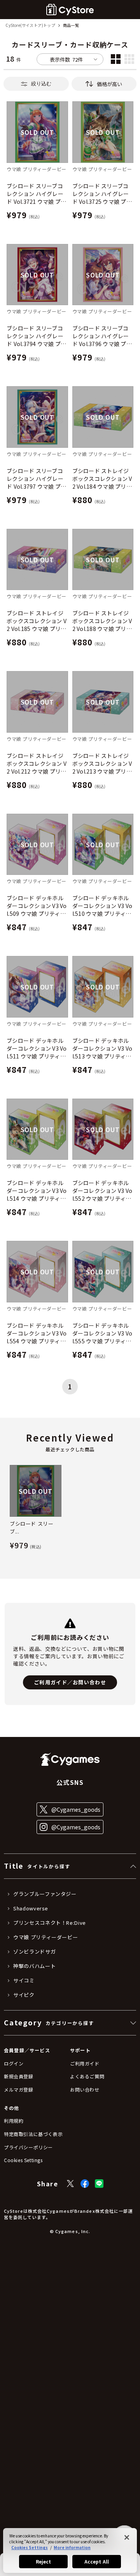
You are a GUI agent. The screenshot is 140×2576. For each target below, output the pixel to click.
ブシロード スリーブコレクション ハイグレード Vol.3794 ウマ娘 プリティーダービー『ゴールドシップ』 (36, 336)
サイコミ (24, 1981)
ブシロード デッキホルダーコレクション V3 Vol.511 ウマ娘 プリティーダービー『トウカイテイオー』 (37, 1048)
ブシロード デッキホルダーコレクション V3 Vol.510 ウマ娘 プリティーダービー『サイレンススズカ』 (102, 906)
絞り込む (41, 84)
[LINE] (99, 2184)
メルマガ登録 (19, 2089)
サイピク (24, 1995)
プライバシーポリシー (28, 2147)
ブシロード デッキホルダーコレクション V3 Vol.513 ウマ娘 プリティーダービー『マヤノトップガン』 (102, 1048)
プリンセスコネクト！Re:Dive (50, 1923)
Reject (44, 2561)
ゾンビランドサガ (34, 1952)
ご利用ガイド (85, 2063)
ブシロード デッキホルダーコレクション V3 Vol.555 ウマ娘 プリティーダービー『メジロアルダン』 (102, 1333)
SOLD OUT (37, 132)
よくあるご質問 (87, 2076)
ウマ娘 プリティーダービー (45, 1937)
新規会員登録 (19, 2076)
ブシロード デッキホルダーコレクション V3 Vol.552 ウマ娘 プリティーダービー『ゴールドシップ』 (102, 1191)
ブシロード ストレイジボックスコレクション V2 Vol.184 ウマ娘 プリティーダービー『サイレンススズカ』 (102, 479)
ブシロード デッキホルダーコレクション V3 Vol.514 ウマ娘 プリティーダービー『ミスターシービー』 (37, 1191)
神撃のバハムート (34, 1966)
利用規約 (14, 2121)
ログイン (14, 2063)
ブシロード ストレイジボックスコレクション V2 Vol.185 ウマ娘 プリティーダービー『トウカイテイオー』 (37, 621)
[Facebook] (85, 2184)
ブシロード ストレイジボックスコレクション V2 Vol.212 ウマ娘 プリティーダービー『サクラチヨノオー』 (37, 763)
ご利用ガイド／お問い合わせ (70, 1682)
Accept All (97, 2561)
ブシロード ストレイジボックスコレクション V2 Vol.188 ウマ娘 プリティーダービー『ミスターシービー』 (102, 621)
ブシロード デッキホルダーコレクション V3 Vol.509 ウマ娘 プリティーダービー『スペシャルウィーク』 (37, 906)
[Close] (127, 2537)
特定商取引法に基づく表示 (33, 2134)
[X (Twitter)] (70, 2184)
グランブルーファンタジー (45, 1894)
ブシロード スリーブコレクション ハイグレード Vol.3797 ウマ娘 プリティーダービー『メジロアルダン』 (36, 479)
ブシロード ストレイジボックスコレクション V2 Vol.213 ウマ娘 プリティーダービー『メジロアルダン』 (102, 763)
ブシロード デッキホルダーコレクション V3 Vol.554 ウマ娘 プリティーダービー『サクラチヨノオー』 (37, 1333)
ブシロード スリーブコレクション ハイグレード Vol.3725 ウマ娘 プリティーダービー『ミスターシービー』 (102, 194)
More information (72, 2547)
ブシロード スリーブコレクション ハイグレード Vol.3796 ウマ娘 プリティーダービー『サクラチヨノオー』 (102, 336)
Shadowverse (31, 1908)
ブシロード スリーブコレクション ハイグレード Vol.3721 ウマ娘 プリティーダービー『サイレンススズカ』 (36, 194)
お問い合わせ (85, 2089)
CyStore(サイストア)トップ (30, 26)
